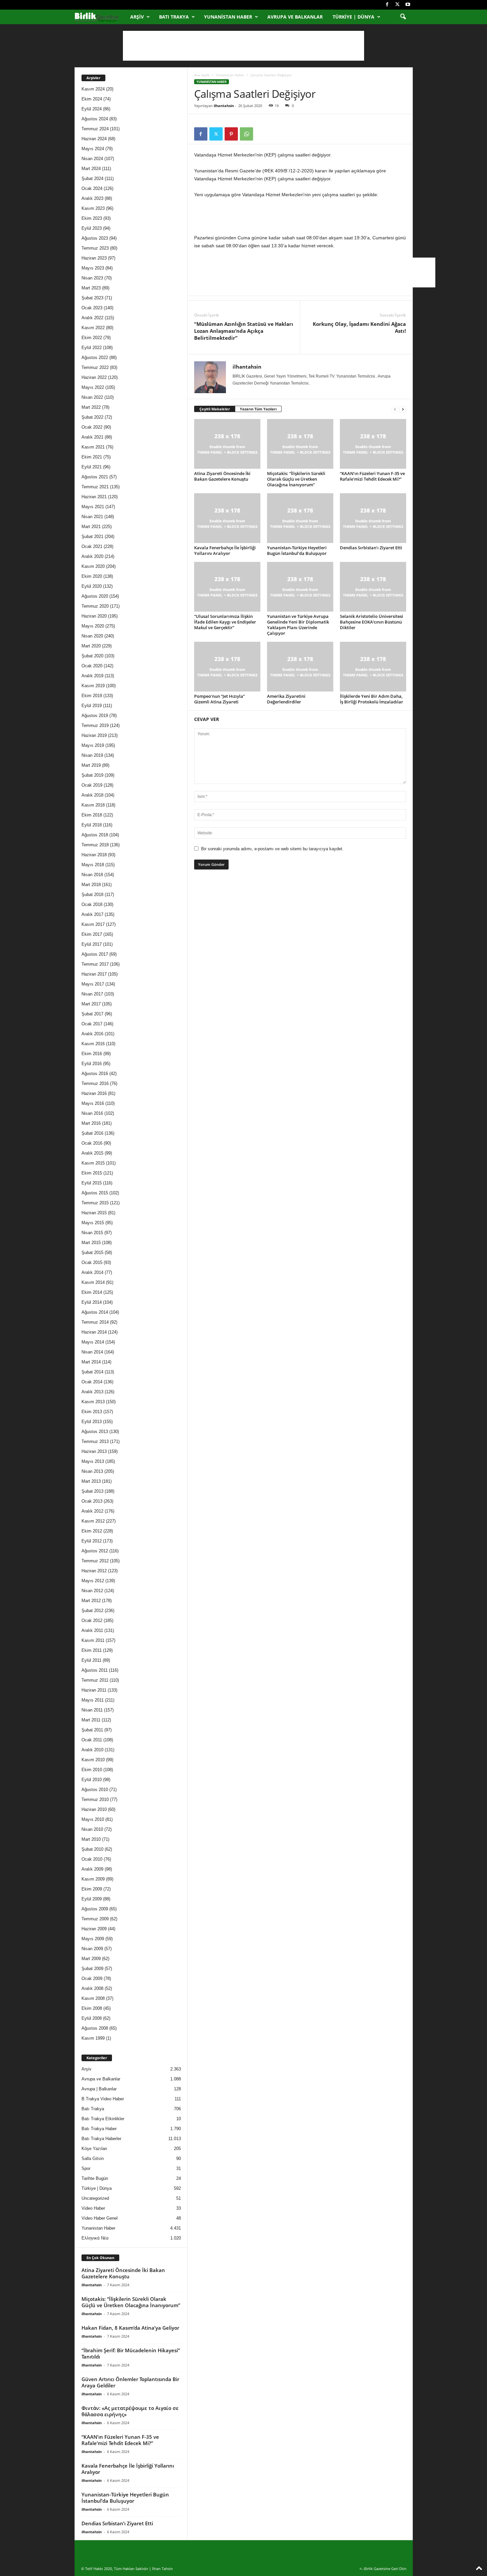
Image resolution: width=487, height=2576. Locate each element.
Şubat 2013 (92, 1491)
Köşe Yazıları (94, 2149)
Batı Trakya (174, 17)
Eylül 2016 (92, 1064)
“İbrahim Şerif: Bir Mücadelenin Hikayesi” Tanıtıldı (131, 2353)
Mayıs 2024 (93, 149)
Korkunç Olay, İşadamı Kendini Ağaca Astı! (359, 327)
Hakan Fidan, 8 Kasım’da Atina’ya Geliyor (130, 2328)
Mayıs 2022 (93, 387)
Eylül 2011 (91, 1660)
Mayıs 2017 (93, 984)
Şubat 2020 (92, 656)
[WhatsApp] (246, 134)
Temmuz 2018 (95, 845)
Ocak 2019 (92, 785)
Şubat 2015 (92, 1253)
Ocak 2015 (92, 1262)
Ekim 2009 (92, 1889)
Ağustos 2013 (95, 1432)
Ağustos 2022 (95, 358)
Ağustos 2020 (95, 596)
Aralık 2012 (92, 1511)
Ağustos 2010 (95, 1790)
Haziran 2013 (94, 1451)
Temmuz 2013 (95, 1441)
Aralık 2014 (92, 1272)
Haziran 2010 (94, 1809)
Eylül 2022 (92, 348)
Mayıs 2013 (93, 1461)
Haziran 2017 (94, 974)
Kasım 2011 (93, 1640)
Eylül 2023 (92, 228)
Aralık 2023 (92, 198)
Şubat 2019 (92, 775)
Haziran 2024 (94, 139)
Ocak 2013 (92, 1501)
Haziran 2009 (94, 1929)
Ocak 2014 (92, 1382)
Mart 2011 (91, 1720)
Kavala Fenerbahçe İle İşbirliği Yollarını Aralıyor (225, 550)
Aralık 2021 (92, 437)
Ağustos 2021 (95, 477)
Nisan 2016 (92, 1113)
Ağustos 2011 (95, 1670)
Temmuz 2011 (95, 1680)
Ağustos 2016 (95, 1074)
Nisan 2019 (92, 755)
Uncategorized (95, 2198)
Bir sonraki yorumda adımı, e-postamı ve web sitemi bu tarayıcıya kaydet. (272, 849)
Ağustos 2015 (95, 1193)
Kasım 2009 (93, 1879)
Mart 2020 (91, 646)
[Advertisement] (243, 46)
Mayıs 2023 (93, 268)
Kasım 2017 (93, 924)
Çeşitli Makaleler (215, 409)
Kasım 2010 (93, 1760)
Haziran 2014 (94, 1332)
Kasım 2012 (93, 1521)
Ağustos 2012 (95, 1551)
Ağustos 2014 (95, 1312)
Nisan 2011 (92, 1710)
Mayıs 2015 (93, 1223)
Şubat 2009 (92, 1969)
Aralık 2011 (92, 1630)
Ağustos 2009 (95, 1909)
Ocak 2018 (92, 904)
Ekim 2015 (92, 1173)
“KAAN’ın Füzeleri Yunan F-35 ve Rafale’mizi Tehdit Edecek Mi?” (372, 476)
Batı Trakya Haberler (101, 2139)
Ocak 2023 (92, 308)
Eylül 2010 (92, 1780)
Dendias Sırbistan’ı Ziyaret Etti (371, 548)
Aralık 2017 (92, 914)
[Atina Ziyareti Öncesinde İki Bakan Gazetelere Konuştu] (227, 444)
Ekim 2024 (92, 99)
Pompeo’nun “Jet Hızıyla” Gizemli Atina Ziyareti (219, 699)
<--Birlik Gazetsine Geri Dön (383, 2569)
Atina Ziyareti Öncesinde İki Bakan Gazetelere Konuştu (222, 476)
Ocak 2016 (92, 1143)
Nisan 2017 (92, 994)
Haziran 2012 (94, 1571)
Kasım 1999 (93, 2038)
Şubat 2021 (92, 537)
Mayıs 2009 (93, 1939)
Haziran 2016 (94, 1093)
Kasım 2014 (93, 1282)
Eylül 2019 (92, 706)
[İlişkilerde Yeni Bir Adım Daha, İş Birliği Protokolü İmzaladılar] (373, 667)
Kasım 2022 (93, 328)
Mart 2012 (91, 1601)
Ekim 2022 (92, 338)
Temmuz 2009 (95, 1919)
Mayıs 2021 (93, 507)
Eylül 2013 (92, 1422)
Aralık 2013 (92, 1392)
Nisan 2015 (92, 1233)
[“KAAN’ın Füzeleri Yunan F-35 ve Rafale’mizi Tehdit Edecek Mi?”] (373, 444)
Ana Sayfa (202, 75)
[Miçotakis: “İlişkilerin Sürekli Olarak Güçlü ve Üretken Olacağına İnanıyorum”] (300, 444)
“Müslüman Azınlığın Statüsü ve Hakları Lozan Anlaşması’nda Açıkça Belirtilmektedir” (244, 331)
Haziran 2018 (94, 855)
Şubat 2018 (92, 895)
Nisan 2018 (92, 875)
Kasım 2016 (93, 1044)
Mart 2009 (91, 1959)
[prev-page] (395, 409)
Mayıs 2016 (93, 1103)
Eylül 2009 (92, 1899)
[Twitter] (398, 5)
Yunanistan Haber (228, 17)
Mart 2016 (91, 1123)
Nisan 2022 (92, 397)
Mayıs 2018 (93, 865)
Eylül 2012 (92, 1541)
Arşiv (137, 17)
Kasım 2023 (93, 208)
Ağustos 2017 (95, 954)
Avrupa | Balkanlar (99, 2089)
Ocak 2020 (92, 666)
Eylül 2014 (92, 1302)
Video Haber (93, 2208)
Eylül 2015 (92, 1183)
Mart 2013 (91, 1481)
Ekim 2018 (92, 815)
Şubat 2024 (92, 179)
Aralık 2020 (92, 556)
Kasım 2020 (93, 566)
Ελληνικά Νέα (95, 2238)
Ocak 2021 (92, 546)
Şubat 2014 (92, 1372)
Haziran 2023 (94, 258)
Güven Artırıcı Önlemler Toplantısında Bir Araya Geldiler (130, 2382)
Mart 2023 (91, 288)
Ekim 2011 (92, 1650)
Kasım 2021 (93, 447)
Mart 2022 (91, 407)
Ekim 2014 (92, 1292)
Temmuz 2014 (95, 1322)
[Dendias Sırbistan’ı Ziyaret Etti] (373, 518)
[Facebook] (387, 5)
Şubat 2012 (92, 1611)
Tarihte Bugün (95, 2178)
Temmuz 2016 (95, 1083)
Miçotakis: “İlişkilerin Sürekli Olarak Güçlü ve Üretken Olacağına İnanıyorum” (296, 479)
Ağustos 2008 (95, 2028)
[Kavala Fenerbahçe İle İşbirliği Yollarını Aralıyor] (227, 518)
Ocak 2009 (92, 1978)
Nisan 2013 (92, 1471)
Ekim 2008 (92, 2008)
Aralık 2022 (92, 318)
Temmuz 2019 (95, 725)
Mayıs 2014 (93, 1342)
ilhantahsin (224, 106)
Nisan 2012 (92, 1591)
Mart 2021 (91, 527)
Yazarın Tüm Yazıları (258, 409)
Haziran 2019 (94, 735)
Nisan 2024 (92, 159)
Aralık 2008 (92, 1988)
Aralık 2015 (92, 1153)
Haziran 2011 (94, 1690)
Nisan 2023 (92, 278)
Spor (86, 2168)
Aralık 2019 (92, 676)
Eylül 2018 (92, 825)
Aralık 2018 (92, 795)
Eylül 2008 (92, 2018)
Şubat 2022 (92, 417)
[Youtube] (408, 5)
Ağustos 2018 (95, 835)
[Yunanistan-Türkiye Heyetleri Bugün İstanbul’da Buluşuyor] (300, 518)
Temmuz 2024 (95, 129)
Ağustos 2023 (95, 238)
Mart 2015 (91, 1243)
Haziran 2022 (94, 377)
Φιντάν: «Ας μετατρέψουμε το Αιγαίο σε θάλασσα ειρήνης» (130, 2411)
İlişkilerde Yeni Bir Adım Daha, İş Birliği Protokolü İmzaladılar (372, 699)
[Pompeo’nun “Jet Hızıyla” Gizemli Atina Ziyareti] (227, 667)
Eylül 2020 (92, 586)
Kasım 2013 (93, 1402)
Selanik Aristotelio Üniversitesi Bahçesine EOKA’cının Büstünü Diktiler (372, 622)
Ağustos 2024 (95, 119)
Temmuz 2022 (95, 367)
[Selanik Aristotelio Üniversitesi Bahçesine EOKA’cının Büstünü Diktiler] (373, 587)
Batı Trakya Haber (99, 2129)
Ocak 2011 (92, 1740)
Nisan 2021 (92, 517)
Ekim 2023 (92, 218)
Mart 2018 (91, 885)
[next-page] (403, 409)
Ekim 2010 (92, 1770)
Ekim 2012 (92, 1531)
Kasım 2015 (93, 1163)
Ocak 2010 (92, 1859)
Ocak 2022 (92, 427)
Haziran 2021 (94, 497)
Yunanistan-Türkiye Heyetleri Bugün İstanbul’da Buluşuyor (297, 550)
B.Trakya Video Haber (103, 2099)
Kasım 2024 (93, 89)
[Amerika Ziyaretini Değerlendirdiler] (300, 667)
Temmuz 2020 (95, 606)
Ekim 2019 (92, 696)
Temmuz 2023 (95, 248)
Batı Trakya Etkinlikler (103, 2119)
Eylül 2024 (92, 109)
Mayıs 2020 (93, 626)
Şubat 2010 (92, 1849)
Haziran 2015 (94, 1213)
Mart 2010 (91, 1839)
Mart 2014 (91, 1362)
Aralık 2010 (92, 1750)
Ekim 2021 (92, 457)
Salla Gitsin (93, 2158)
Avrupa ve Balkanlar (295, 17)
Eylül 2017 (92, 944)
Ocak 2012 (92, 1620)
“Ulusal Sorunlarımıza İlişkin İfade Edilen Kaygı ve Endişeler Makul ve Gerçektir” (225, 622)
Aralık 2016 (92, 1034)
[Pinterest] (231, 134)
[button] (403, 17)
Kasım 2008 (93, 1998)
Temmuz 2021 (95, 487)
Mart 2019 (91, 765)
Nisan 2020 (92, 636)
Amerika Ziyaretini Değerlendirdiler (286, 699)
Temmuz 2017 (95, 964)
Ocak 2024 (92, 188)
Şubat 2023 (92, 298)
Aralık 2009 (92, 1869)
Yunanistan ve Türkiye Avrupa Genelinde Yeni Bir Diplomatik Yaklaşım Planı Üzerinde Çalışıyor (298, 625)
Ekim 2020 (92, 576)
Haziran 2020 (94, 616)
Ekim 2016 (92, 1054)
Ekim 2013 (92, 1412)
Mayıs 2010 (93, 1819)
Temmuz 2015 (95, 1203)
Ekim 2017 (92, 934)
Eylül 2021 (92, 467)
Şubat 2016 (92, 1133)
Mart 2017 (91, 1004)
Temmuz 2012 (95, 1561)
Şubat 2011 (92, 1730)
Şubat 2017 (92, 1014)
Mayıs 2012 (93, 1581)
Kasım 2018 (93, 805)
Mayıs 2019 (93, 745)
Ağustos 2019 (95, 716)
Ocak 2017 (92, 1024)
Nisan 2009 (92, 1949)
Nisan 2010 (92, 1829)
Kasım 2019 (93, 686)
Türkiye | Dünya (353, 17)
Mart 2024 (91, 169)
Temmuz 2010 (95, 1799)
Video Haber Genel (100, 2218)
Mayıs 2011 (93, 1700)
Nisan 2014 (92, 1352)
